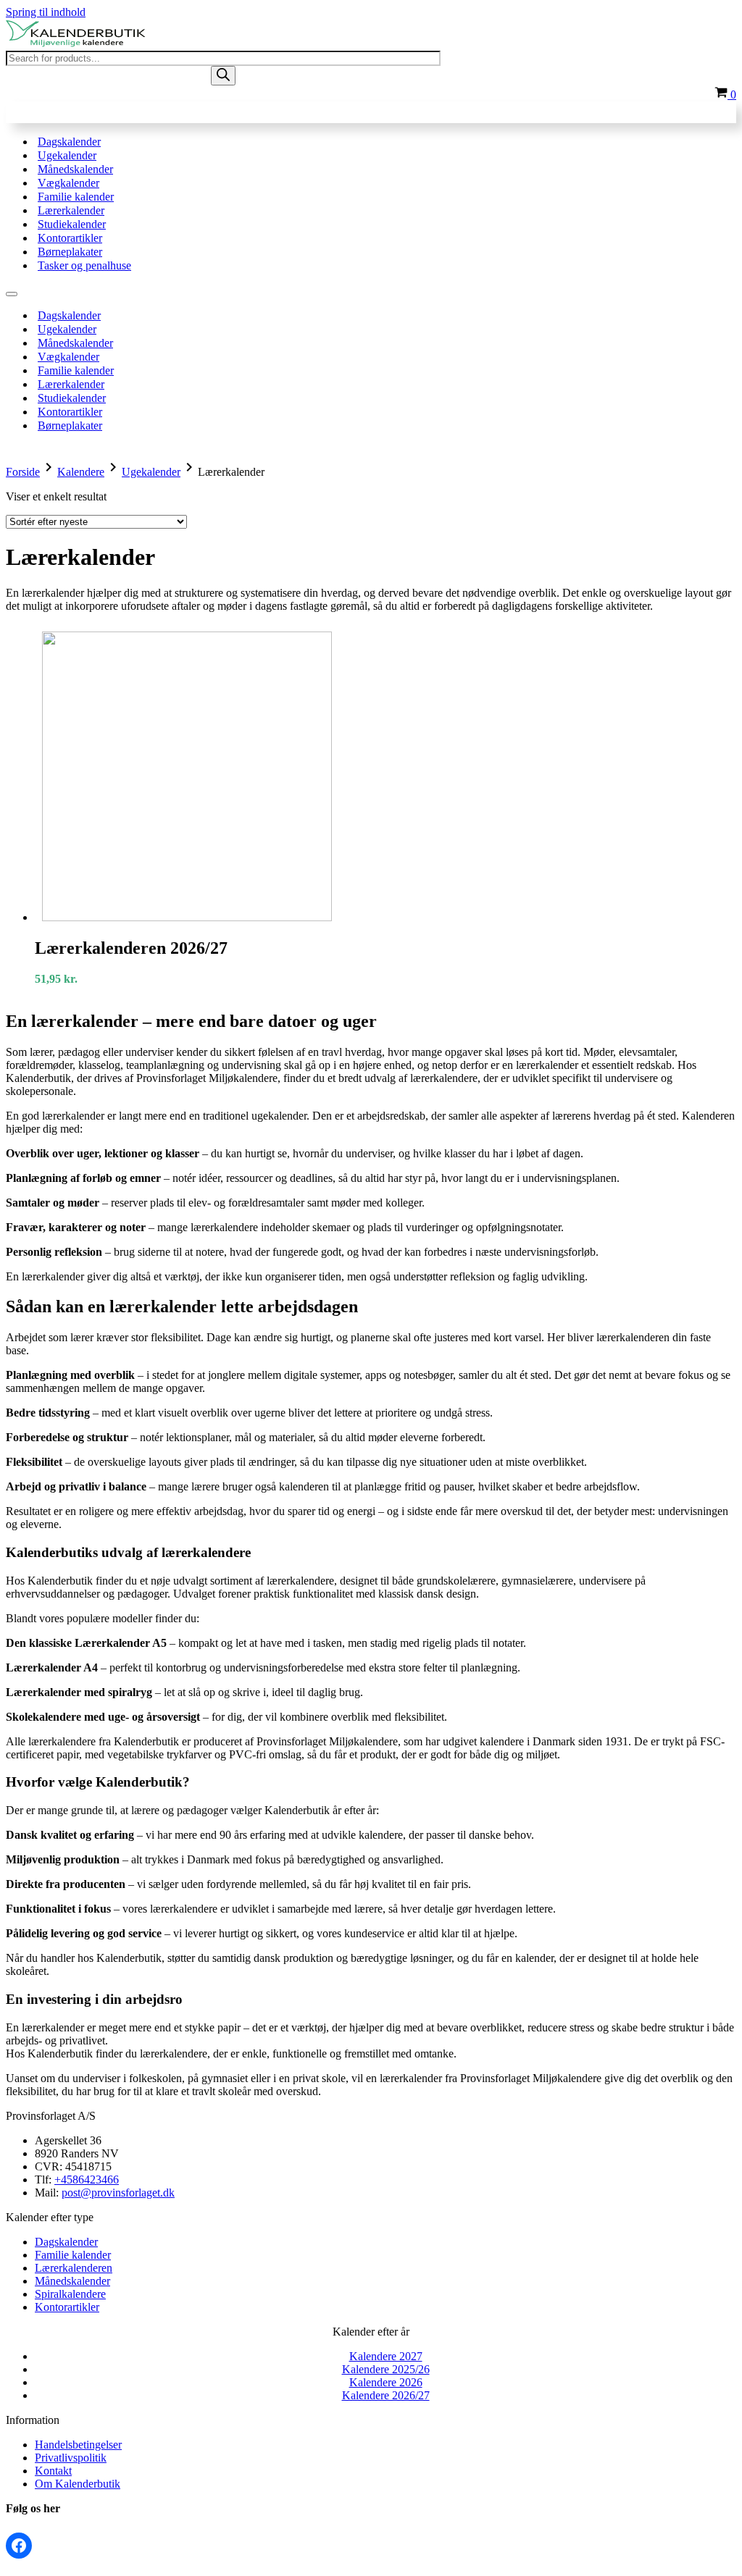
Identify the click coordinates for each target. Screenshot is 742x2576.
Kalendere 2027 (386, 2356)
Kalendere (81, 472)
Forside (23, 472)
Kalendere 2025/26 (386, 2369)
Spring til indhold (46, 12)
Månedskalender (75, 169)
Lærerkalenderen (74, 2268)
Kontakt (53, 2471)
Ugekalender (67, 155)
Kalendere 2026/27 (386, 2395)
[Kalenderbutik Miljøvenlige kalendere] (78, 44)
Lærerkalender (71, 210)
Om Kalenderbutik (78, 2484)
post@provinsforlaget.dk (118, 2193)
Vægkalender (68, 183)
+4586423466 (87, 2179)
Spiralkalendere (70, 2294)
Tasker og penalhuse (84, 265)
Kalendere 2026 (386, 2382)
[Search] (223, 76)
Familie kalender (76, 197)
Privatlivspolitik (71, 2458)
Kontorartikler (70, 238)
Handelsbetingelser (78, 2445)
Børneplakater (70, 252)
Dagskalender (69, 142)
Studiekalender (72, 224)
